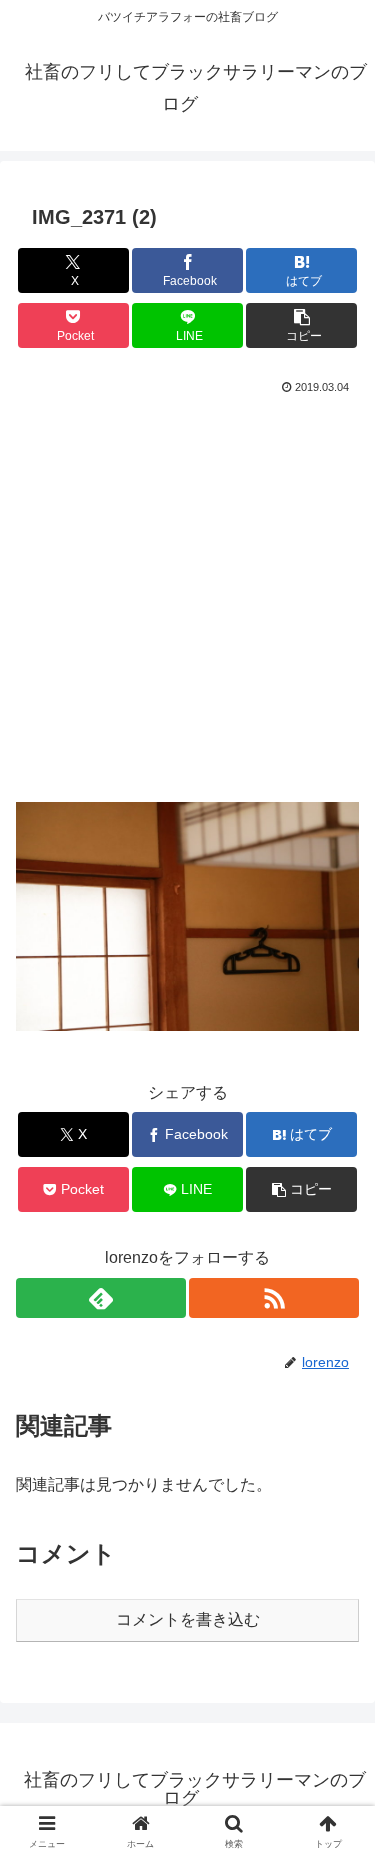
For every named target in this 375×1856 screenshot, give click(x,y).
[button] (301, 325)
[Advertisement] (187, 598)
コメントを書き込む (188, 1619)
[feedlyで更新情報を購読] (101, 1298)
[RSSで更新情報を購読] (274, 1298)
